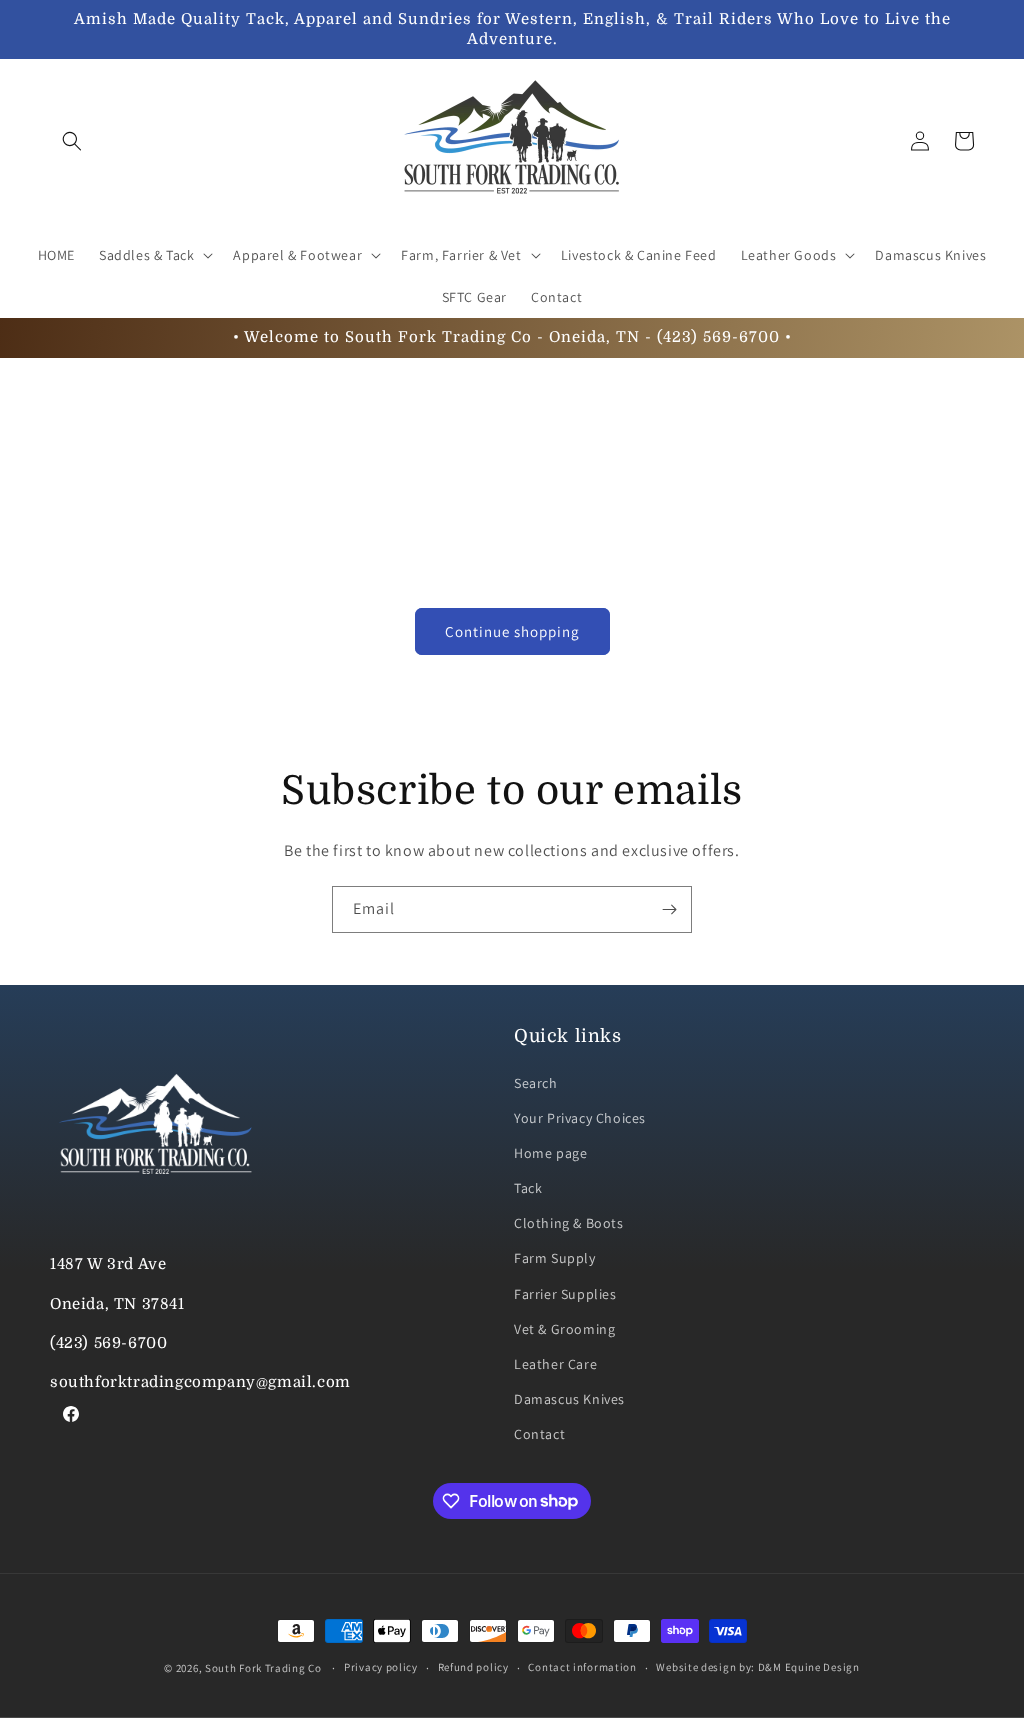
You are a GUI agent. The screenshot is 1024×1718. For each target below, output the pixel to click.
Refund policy (473, 1667)
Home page (550, 1153)
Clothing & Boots (569, 1223)
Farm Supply (555, 1258)
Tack (528, 1188)
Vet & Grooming (564, 1329)
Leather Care (555, 1364)
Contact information (582, 1667)
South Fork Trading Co (263, 1668)
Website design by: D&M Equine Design (757, 1667)
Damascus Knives (569, 1399)
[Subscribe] (669, 909)
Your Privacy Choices (580, 1118)
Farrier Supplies (565, 1294)
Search (536, 1083)
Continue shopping (512, 631)
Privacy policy (381, 1667)
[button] (72, 141)
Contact (539, 1434)
